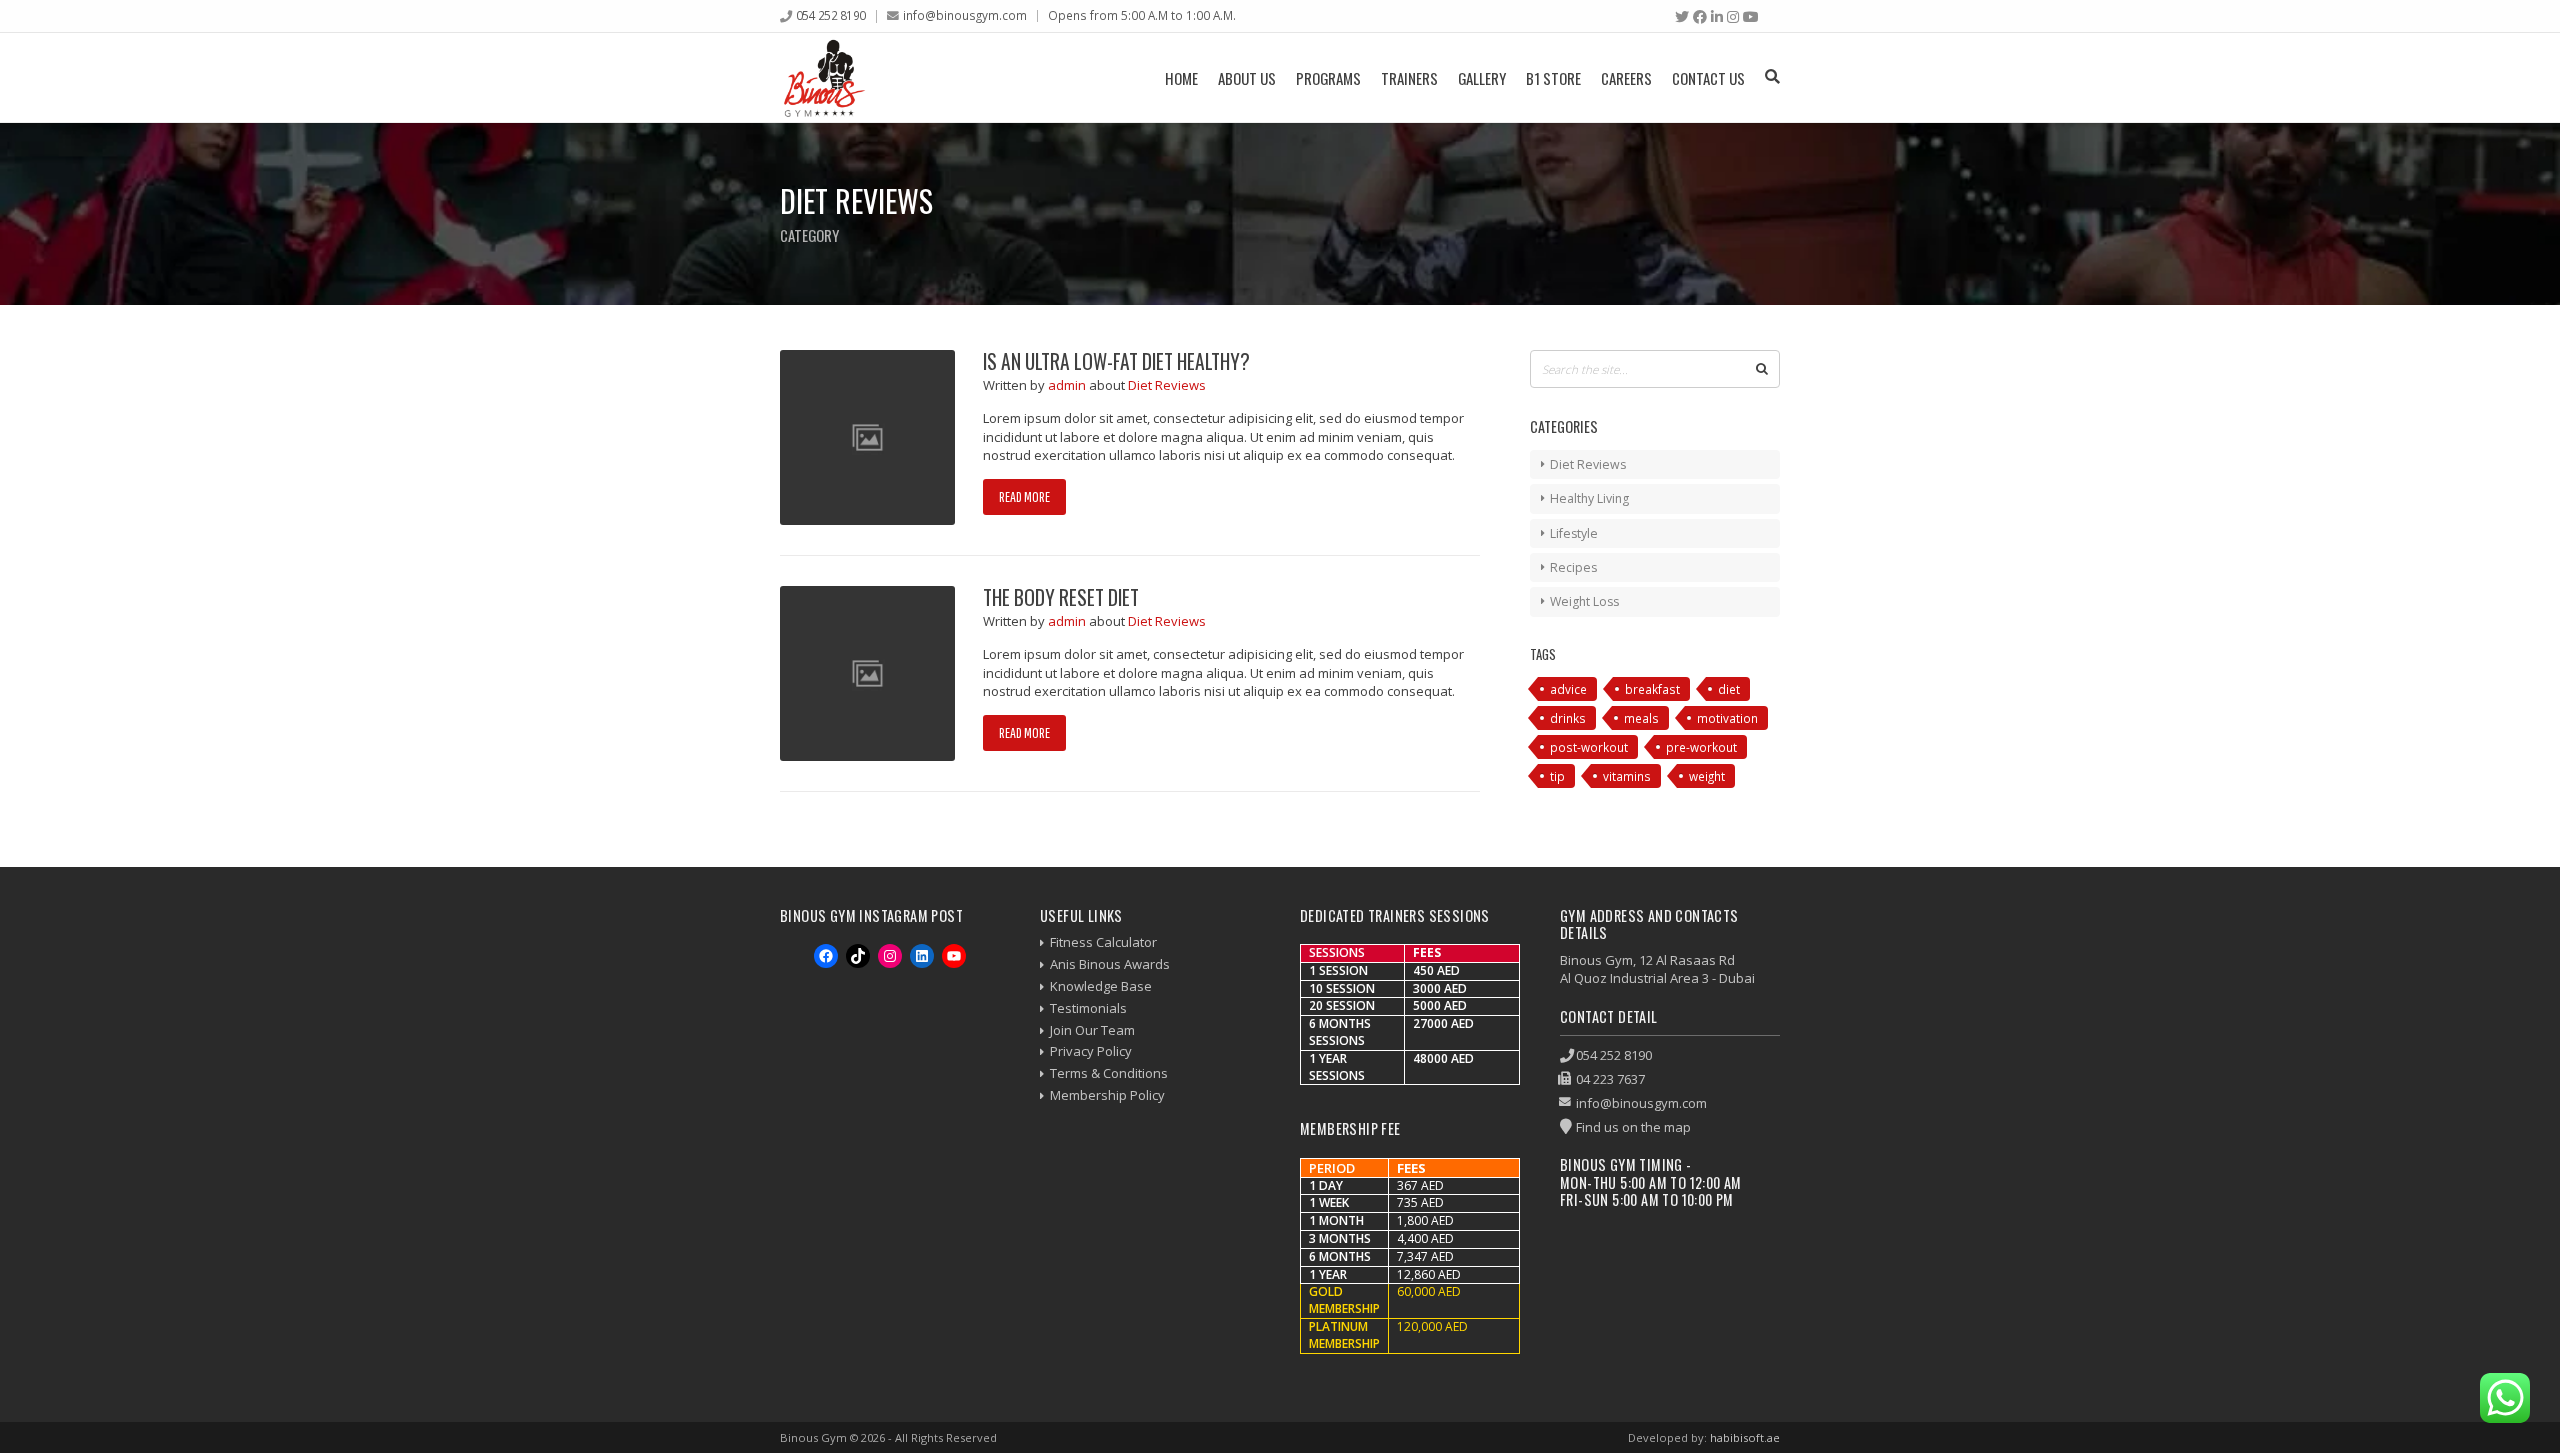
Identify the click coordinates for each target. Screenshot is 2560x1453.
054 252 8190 (831, 15)
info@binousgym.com (965, 15)
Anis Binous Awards (1110, 964)
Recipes (1573, 567)
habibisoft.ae (1745, 1437)
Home (1181, 78)
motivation (1727, 718)
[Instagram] (1733, 17)
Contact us (1708, 78)
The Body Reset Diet (1061, 597)
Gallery (1482, 78)
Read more (1024, 496)
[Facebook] (1700, 17)
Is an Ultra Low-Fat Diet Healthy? (1116, 361)
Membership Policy (1107, 1095)
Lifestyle (1574, 533)
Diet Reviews (1167, 385)
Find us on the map (1633, 1127)
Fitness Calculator (1103, 942)
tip (1557, 776)
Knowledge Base (1101, 986)
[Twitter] (1682, 17)
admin (1068, 385)
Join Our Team (1092, 1030)
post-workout (1589, 747)
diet (1729, 689)
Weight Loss (1584, 601)
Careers (1626, 78)
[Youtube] (1751, 17)
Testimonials (1088, 1008)
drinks (1568, 718)
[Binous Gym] (824, 77)
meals (1641, 718)
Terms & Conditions (1109, 1073)
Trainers (1409, 78)
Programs (1328, 78)
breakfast (1652, 689)
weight (1707, 776)
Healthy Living (1589, 498)
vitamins (1627, 776)
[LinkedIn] (1717, 17)
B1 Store (1553, 78)
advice (1568, 689)
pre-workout (1701, 747)
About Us (1247, 78)
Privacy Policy (1091, 1051)
